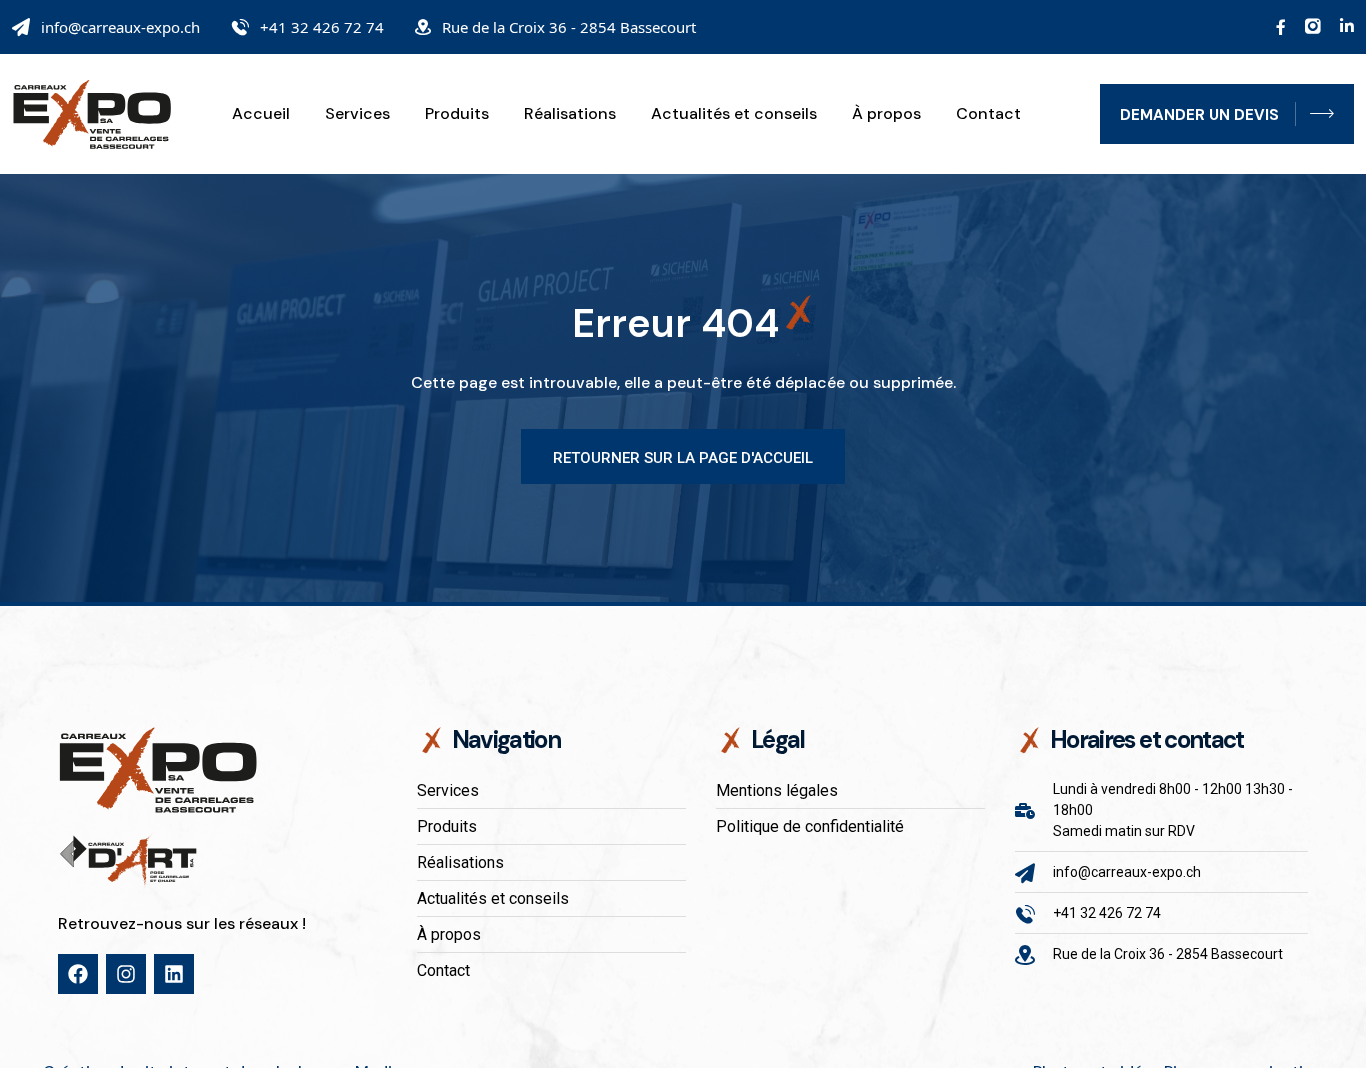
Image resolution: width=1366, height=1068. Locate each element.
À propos (886, 114)
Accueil (261, 114)
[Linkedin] (174, 974)
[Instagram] (126, 974)
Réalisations (570, 114)
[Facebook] (78, 974)
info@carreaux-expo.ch (120, 27)
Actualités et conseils (734, 114)
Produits (457, 114)
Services (357, 114)
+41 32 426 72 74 (322, 27)
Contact (988, 114)
